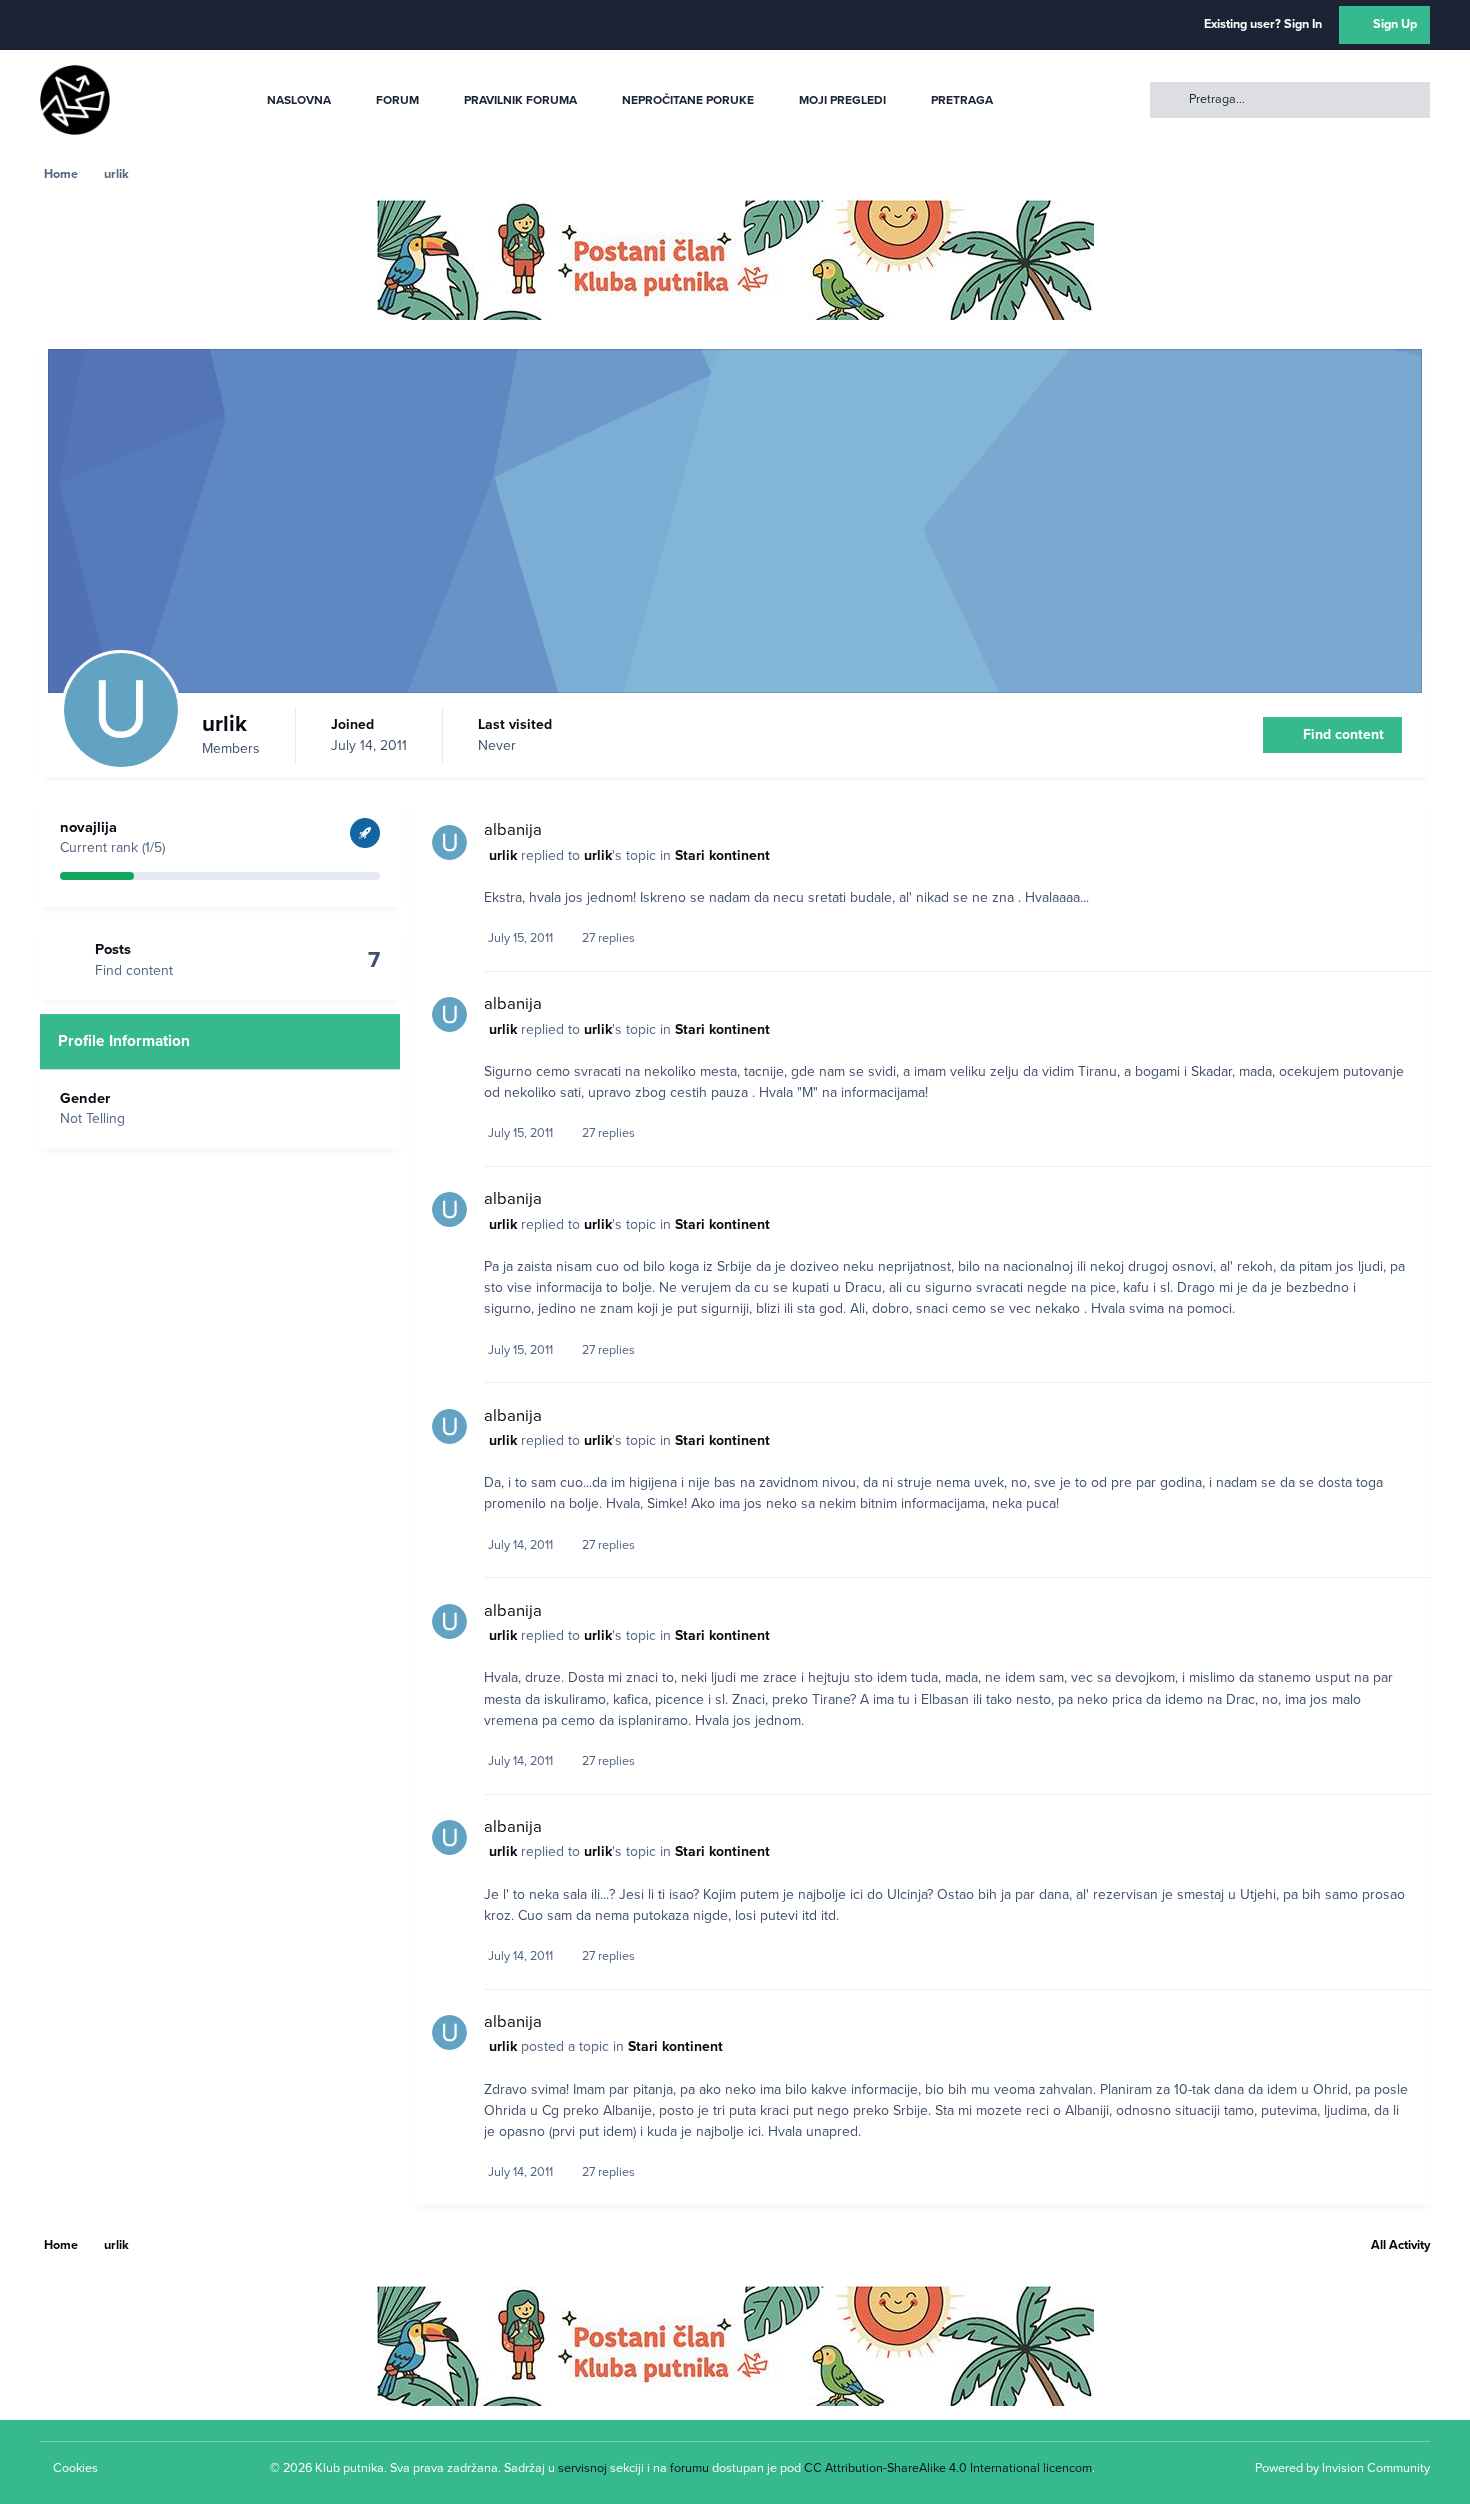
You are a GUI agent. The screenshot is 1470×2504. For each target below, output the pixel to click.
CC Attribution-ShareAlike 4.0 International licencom (948, 2468)
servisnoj (582, 2468)
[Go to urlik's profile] (449, 842)
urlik (503, 855)
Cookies (75, 2468)
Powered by (1342, 2468)
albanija (513, 830)
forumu (689, 2468)
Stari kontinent (722, 855)
